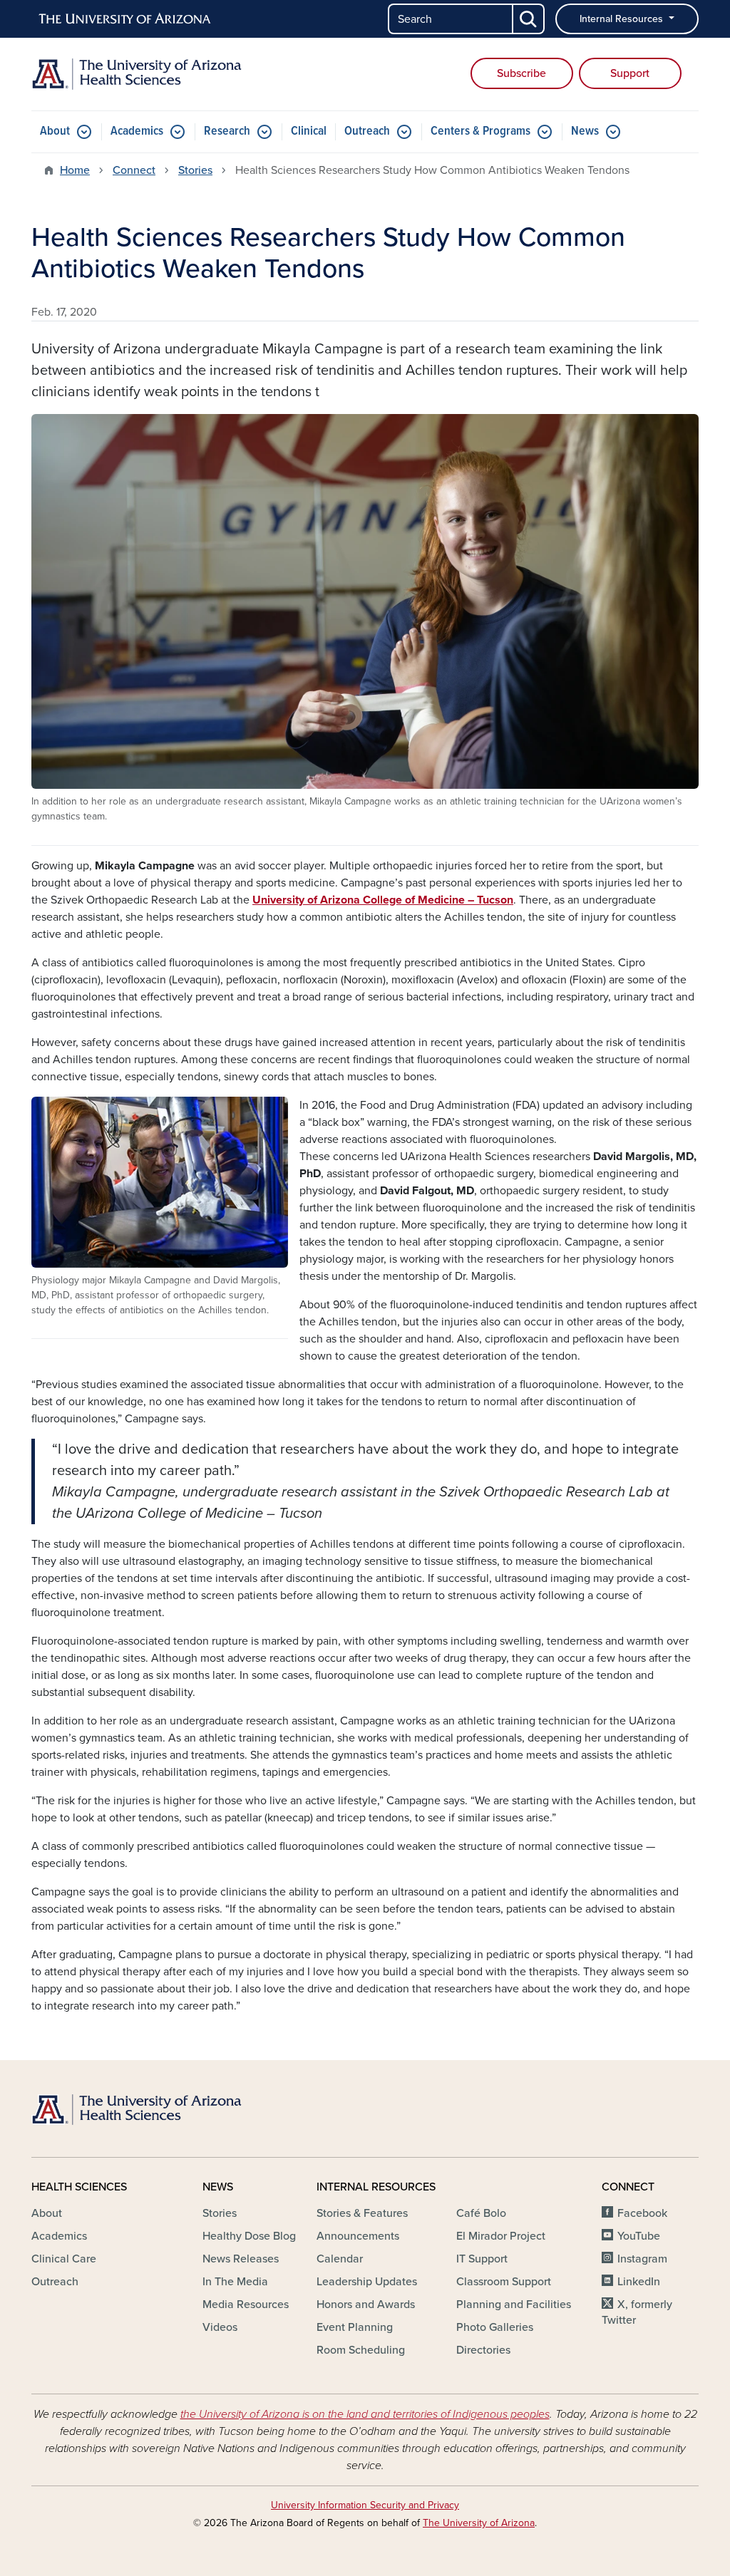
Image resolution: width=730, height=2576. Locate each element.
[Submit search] (529, 19)
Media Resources (246, 2305)
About (55, 131)
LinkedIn (639, 2282)
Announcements (358, 2236)
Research (227, 131)
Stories (195, 170)
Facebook (642, 2213)
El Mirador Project (501, 2236)
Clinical (309, 131)
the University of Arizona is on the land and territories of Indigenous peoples (365, 2414)
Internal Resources (623, 19)
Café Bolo (481, 2213)
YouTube (639, 2236)
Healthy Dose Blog (249, 2236)
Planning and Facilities (514, 2305)
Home (75, 170)
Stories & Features (362, 2213)
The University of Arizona (479, 2523)
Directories (483, 2350)
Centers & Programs (480, 131)
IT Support (482, 2259)
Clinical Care (64, 2259)
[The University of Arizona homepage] (125, 19)
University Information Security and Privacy (365, 2505)
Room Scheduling (361, 2350)
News (585, 131)
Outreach (367, 131)
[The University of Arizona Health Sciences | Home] (137, 74)
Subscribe (521, 73)
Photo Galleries (495, 2327)
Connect (134, 170)
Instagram (642, 2259)
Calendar (340, 2259)
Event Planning (355, 2327)
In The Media (235, 2282)
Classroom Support (504, 2282)
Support (630, 73)
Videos (220, 2327)
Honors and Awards (366, 2305)
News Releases (241, 2259)
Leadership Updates (367, 2282)
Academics (137, 131)
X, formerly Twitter (637, 2312)
